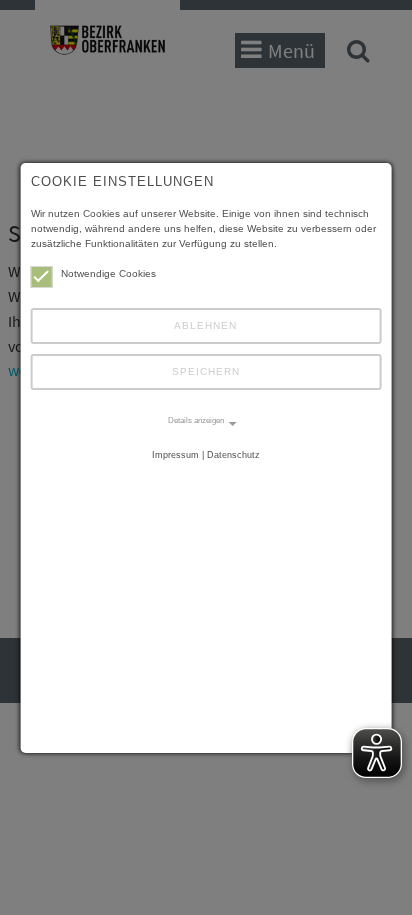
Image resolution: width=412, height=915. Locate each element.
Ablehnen (205, 325)
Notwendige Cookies (108, 273)
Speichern (206, 371)
